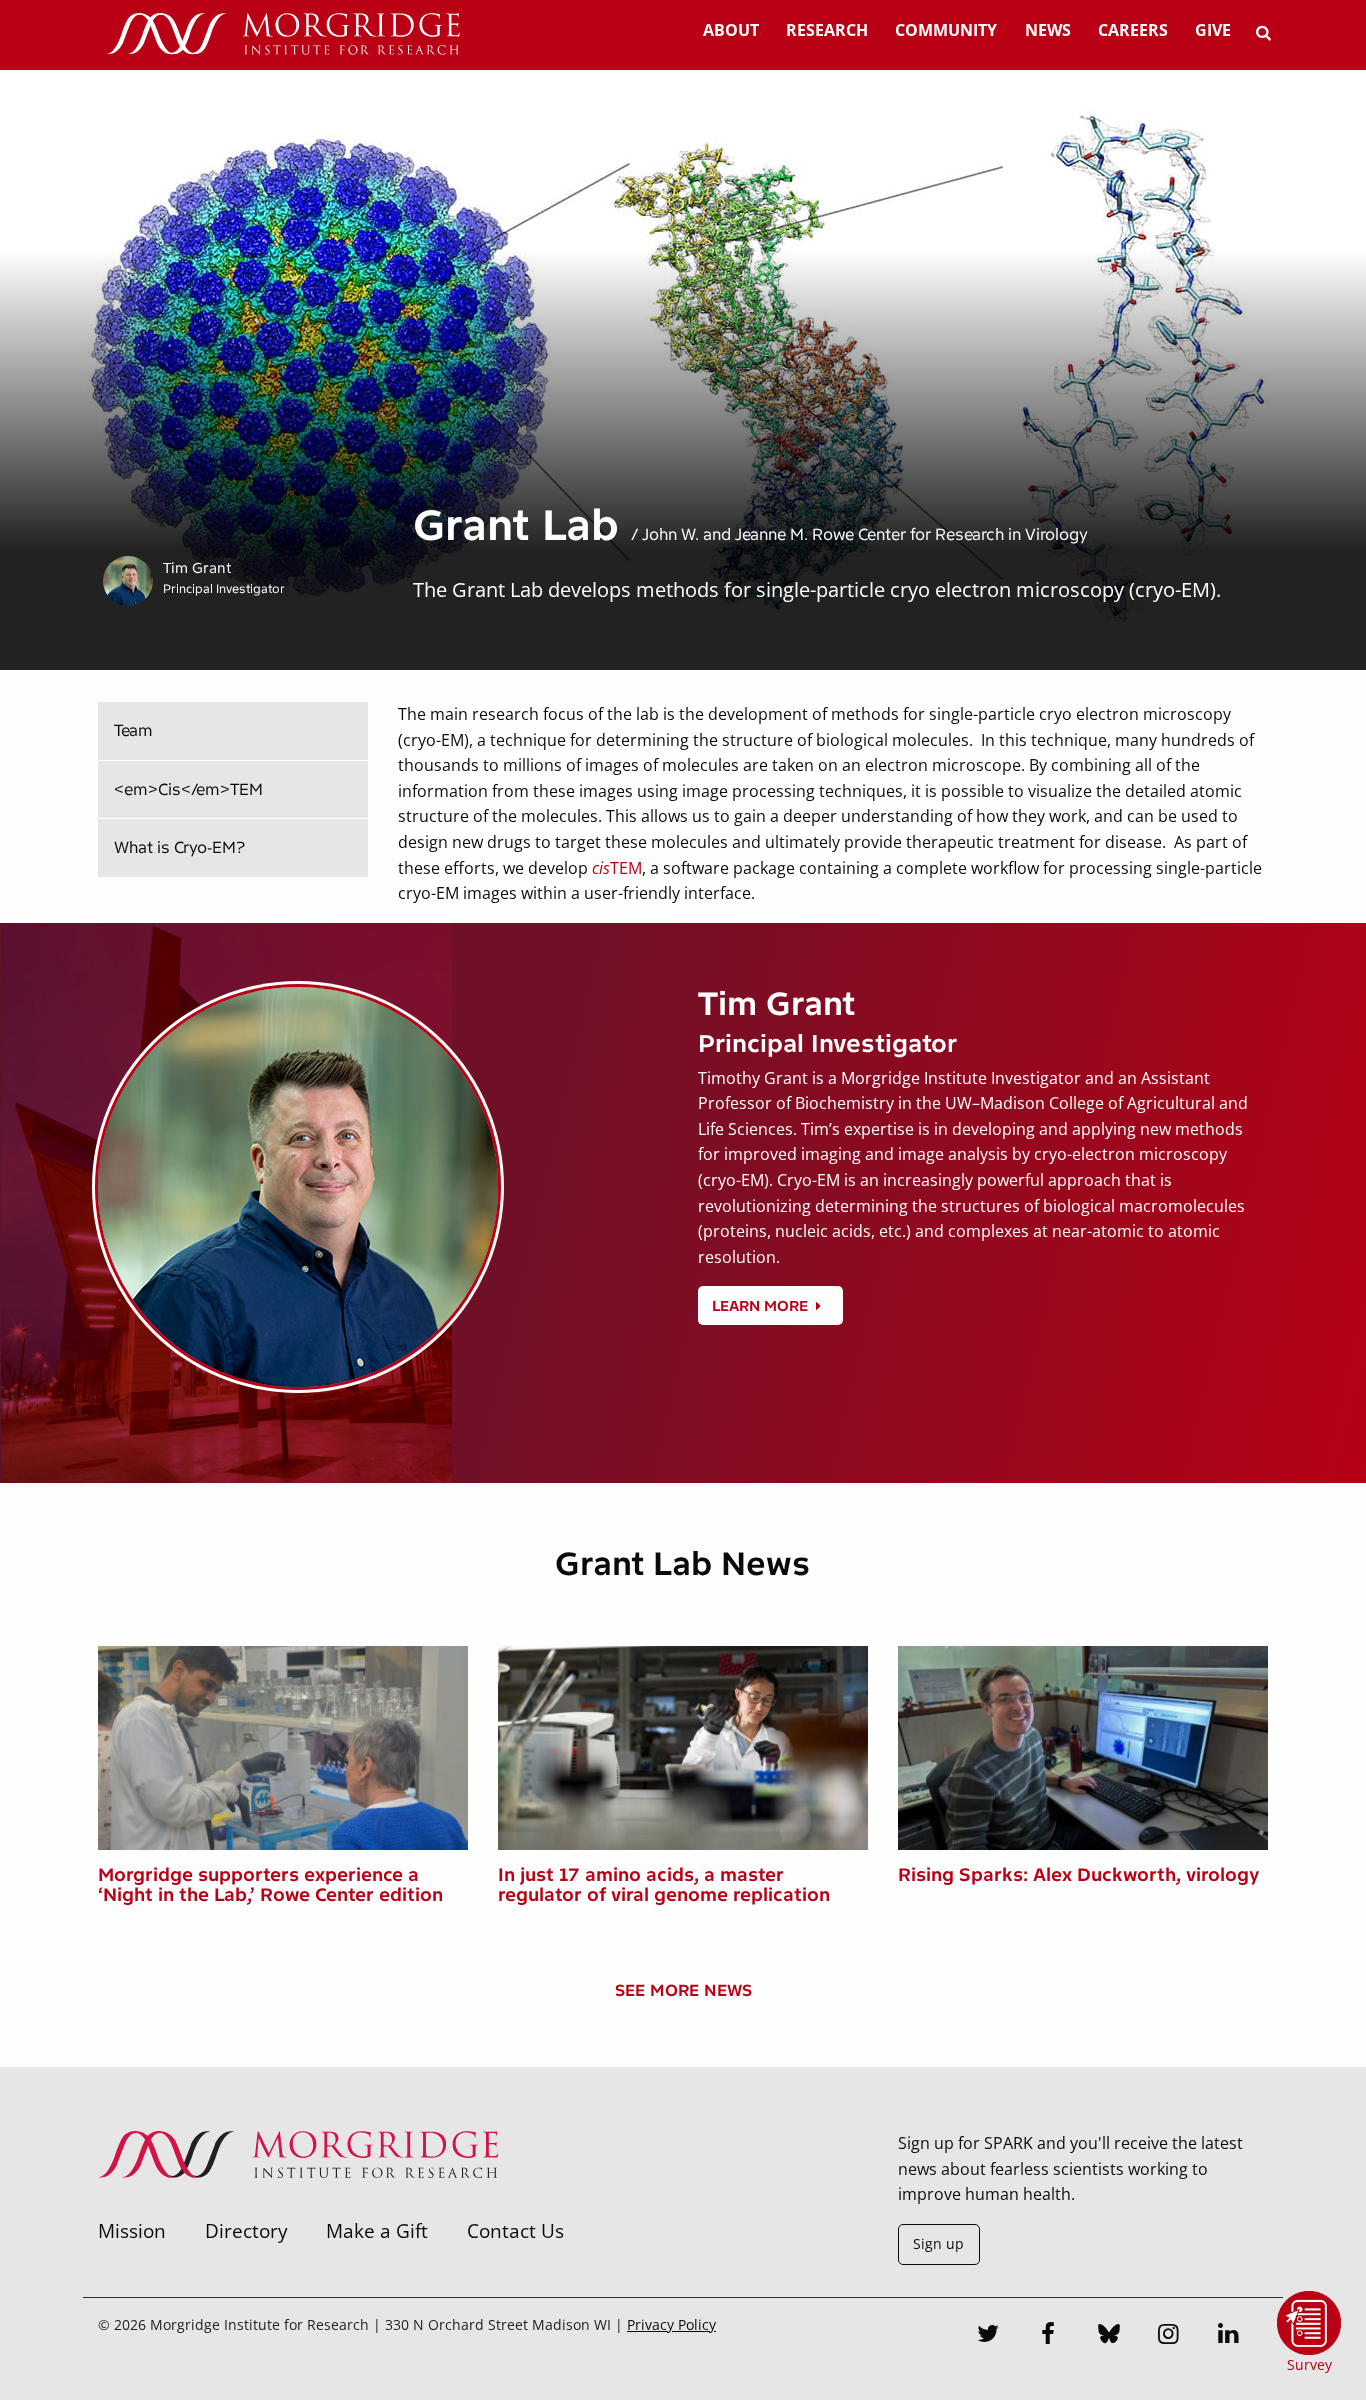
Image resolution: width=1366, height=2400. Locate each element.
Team (133, 730)
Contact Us (515, 2230)
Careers (1133, 30)
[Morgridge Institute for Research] (298, 2204)
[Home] (283, 35)
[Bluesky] (1109, 2336)
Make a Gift (377, 2230)
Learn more (760, 1306)
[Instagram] (1169, 2336)
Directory (246, 2230)
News (1048, 30)
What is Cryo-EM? (179, 847)
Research (827, 30)
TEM (617, 868)
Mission (132, 2230)
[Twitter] (989, 2336)
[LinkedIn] (1229, 2336)
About (731, 30)
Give (1213, 30)
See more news (683, 1990)
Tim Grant (197, 568)
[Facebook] (1049, 2336)
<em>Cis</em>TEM (188, 789)
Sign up (938, 2243)
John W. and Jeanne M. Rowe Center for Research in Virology (865, 534)
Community (946, 30)
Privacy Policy (671, 2324)
